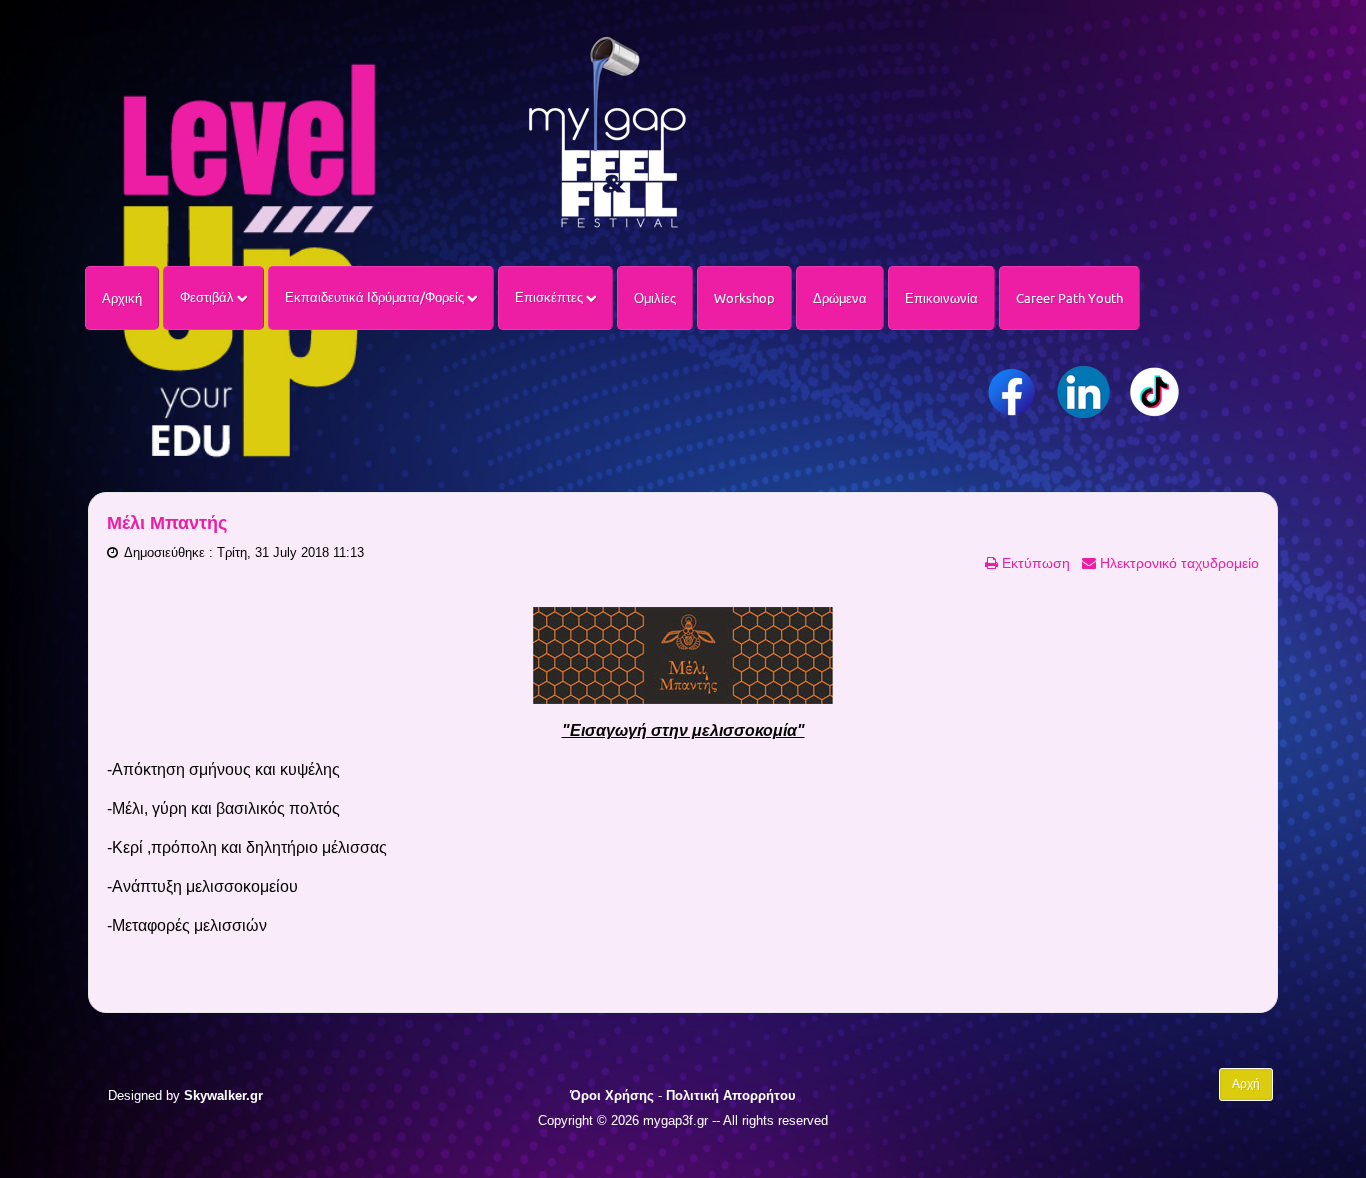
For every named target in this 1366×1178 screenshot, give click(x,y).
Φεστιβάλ (208, 297)
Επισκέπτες (550, 297)
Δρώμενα (840, 298)
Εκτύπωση (1034, 563)
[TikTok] (1154, 392)
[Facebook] (1012, 392)
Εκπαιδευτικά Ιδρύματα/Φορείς (376, 297)
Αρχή (1246, 1084)
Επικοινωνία (941, 298)
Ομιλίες (655, 298)
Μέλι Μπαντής (167, 523)
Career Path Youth (1069, 298)
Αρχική (122, 298)
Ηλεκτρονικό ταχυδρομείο (1177, 563)
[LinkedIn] (1083, 392)
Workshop (744, 298)
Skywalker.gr (223, 1095)
